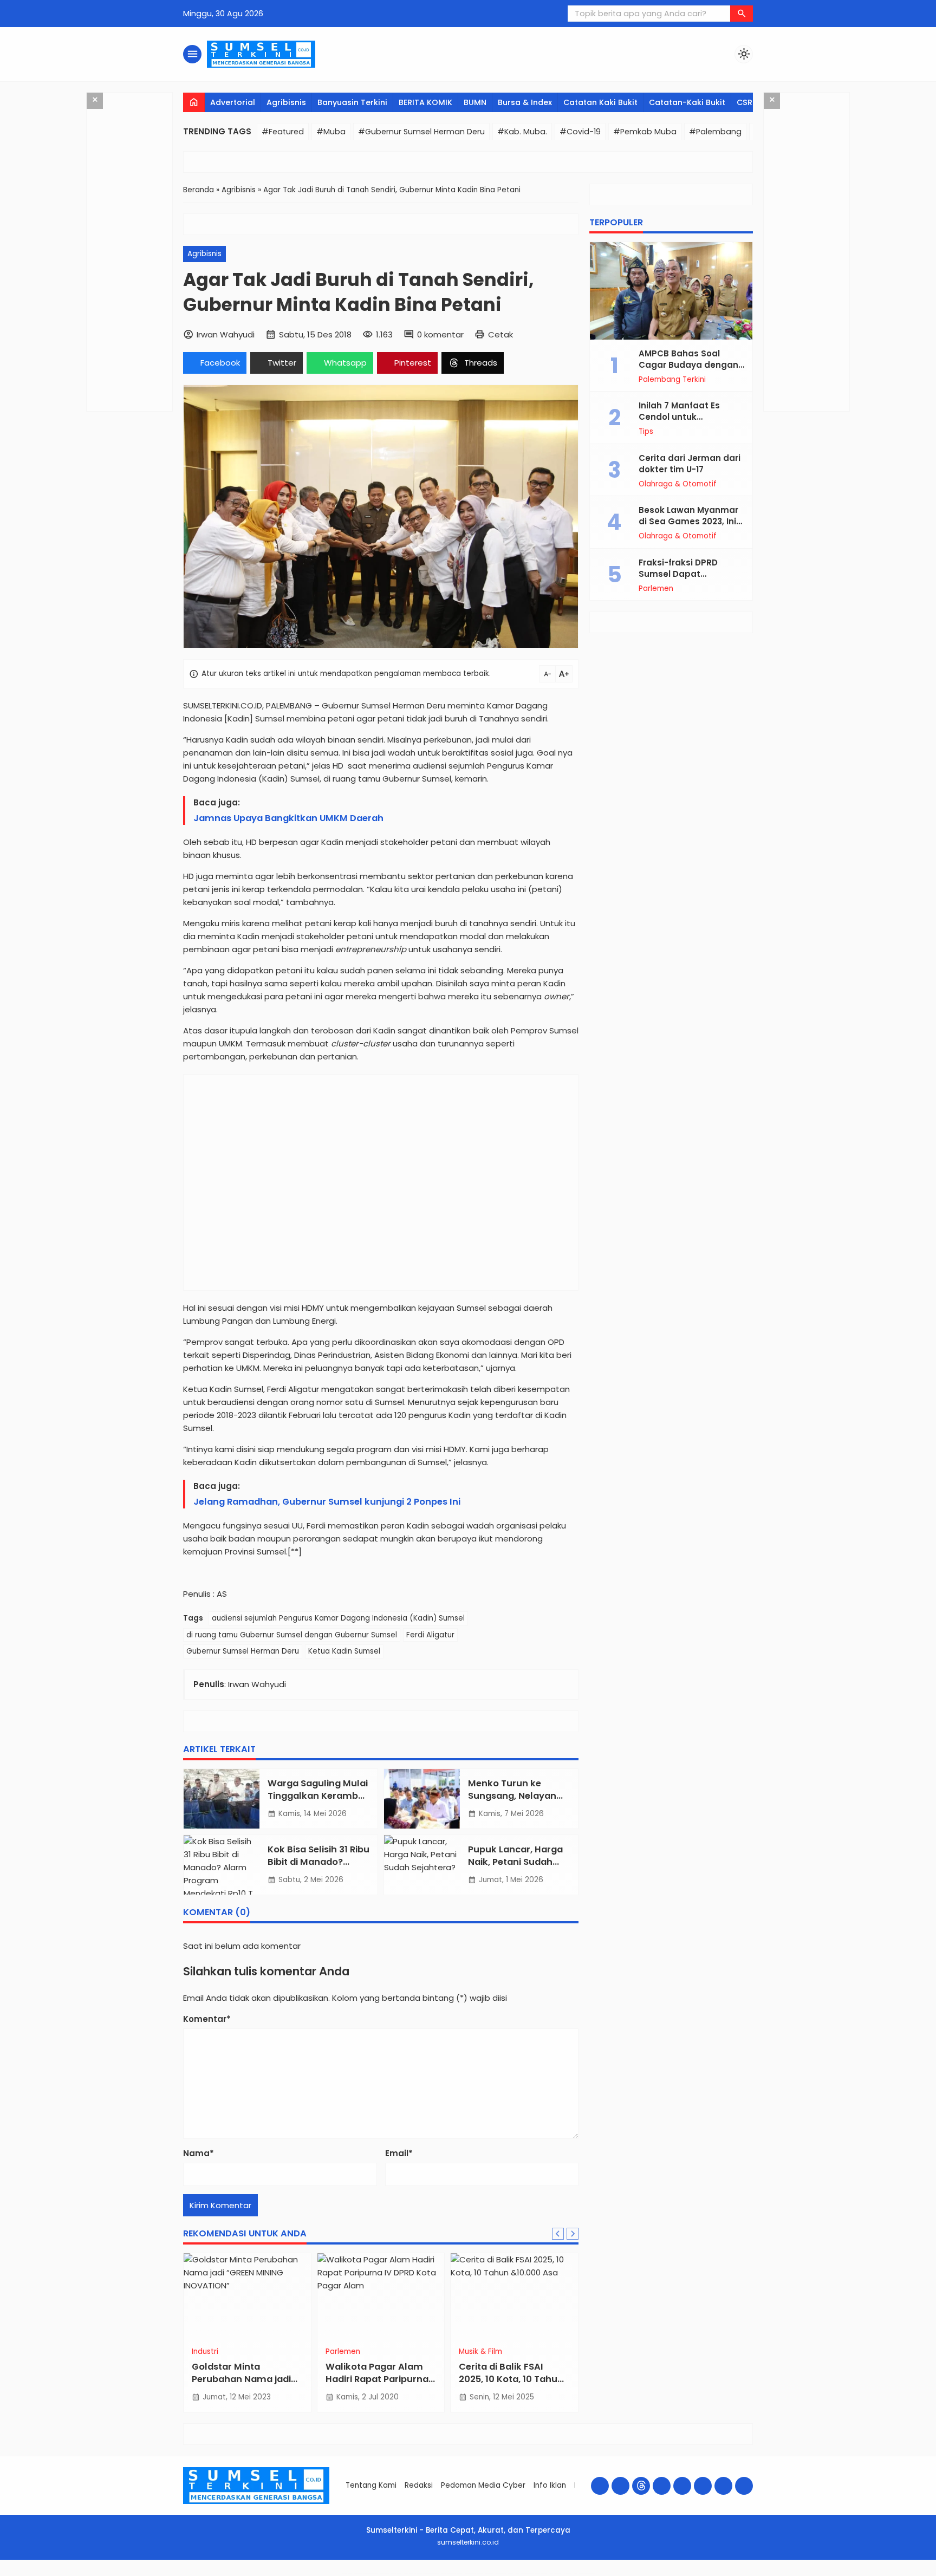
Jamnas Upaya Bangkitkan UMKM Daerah (288, 818)
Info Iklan (550, 2485)
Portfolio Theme (489, 2574)
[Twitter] (682, 2486)
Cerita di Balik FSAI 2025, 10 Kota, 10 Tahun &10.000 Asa (511, 2379)
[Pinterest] (744, 2486)
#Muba (331, 132)
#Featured (283, 132)
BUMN (475, 102)
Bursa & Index (525, 102)
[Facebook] (600, 2486)
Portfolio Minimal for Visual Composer (452, 2574)
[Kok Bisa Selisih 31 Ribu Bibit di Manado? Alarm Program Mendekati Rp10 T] (222, 1865)
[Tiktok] (703, 2486)
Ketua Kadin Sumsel (344, 1651)
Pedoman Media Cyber (483, 2485)
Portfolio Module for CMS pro (473, 2574)
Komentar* (207, 2019)
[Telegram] (723, 2486)
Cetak (500, 334)
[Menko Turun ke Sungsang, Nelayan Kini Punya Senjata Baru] (422, 1799)
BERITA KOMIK (425, 102)
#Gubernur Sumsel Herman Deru (421, 132)
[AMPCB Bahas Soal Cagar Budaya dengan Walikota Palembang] (671, 291)
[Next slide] (573, 2234)
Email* (399, 2153)
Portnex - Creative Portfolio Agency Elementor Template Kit (531, 2574)
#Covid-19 (580, 132)
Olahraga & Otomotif (678, 484)
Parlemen (343, 2352)
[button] (742, 14)
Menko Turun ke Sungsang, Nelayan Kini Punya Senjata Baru (512, 1802)
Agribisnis (286, 102)
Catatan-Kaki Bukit (687, 102)
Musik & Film (480, 2352)
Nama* (199, 2153)
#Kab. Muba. (522, 132)
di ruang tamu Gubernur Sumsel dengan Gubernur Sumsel (292, 1635)
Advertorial (233, 102)
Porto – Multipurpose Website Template (584, 2574)
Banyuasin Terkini (352, 102)
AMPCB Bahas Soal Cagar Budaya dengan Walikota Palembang (688, 365)
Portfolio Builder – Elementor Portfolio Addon (365, 2574)
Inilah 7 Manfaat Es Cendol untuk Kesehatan (679, 417)
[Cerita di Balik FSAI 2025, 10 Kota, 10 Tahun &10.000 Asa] (514, 2297)
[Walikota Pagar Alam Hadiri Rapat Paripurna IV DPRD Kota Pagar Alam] (381, 2297)
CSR (745, 102)
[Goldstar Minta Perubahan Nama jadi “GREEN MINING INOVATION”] (247, 2297)
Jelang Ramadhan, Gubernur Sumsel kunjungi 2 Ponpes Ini (327, 1502)
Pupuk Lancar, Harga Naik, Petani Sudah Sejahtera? (515, 1862)
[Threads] (641, 2486)
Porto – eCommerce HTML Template (560, 2574)
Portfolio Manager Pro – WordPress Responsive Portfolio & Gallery (421, 2574)
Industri (205, 2352)
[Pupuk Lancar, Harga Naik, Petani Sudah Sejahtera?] (422, 1865)
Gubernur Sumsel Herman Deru (243, 1651)
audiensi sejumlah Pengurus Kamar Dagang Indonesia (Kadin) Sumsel (338, 1618)
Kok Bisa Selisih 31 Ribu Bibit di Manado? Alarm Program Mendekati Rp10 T (318, 1868)
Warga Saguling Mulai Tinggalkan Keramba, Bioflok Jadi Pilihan (318, 1796)
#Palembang (715, 132)
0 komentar (440, 334)
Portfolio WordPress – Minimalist (504, 2574)
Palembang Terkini (672, 380)
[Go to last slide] (558, 2234)
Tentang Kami (371, 2485)
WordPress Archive (346, 2574)
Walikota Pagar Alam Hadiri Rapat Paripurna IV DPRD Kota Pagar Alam (377, 2385)
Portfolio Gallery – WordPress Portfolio (390, 2574)
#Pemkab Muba (645, 132)
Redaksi (419, 2485)
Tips (646, 432)
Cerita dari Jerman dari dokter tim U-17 (690, 464)
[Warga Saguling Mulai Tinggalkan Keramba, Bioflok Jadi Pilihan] (222, 1799)
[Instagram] (620, 2486)
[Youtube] (662, 2486)
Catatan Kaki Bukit (600, 102)
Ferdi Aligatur (430, 1635)
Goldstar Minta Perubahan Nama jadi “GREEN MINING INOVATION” (241, 2385)
